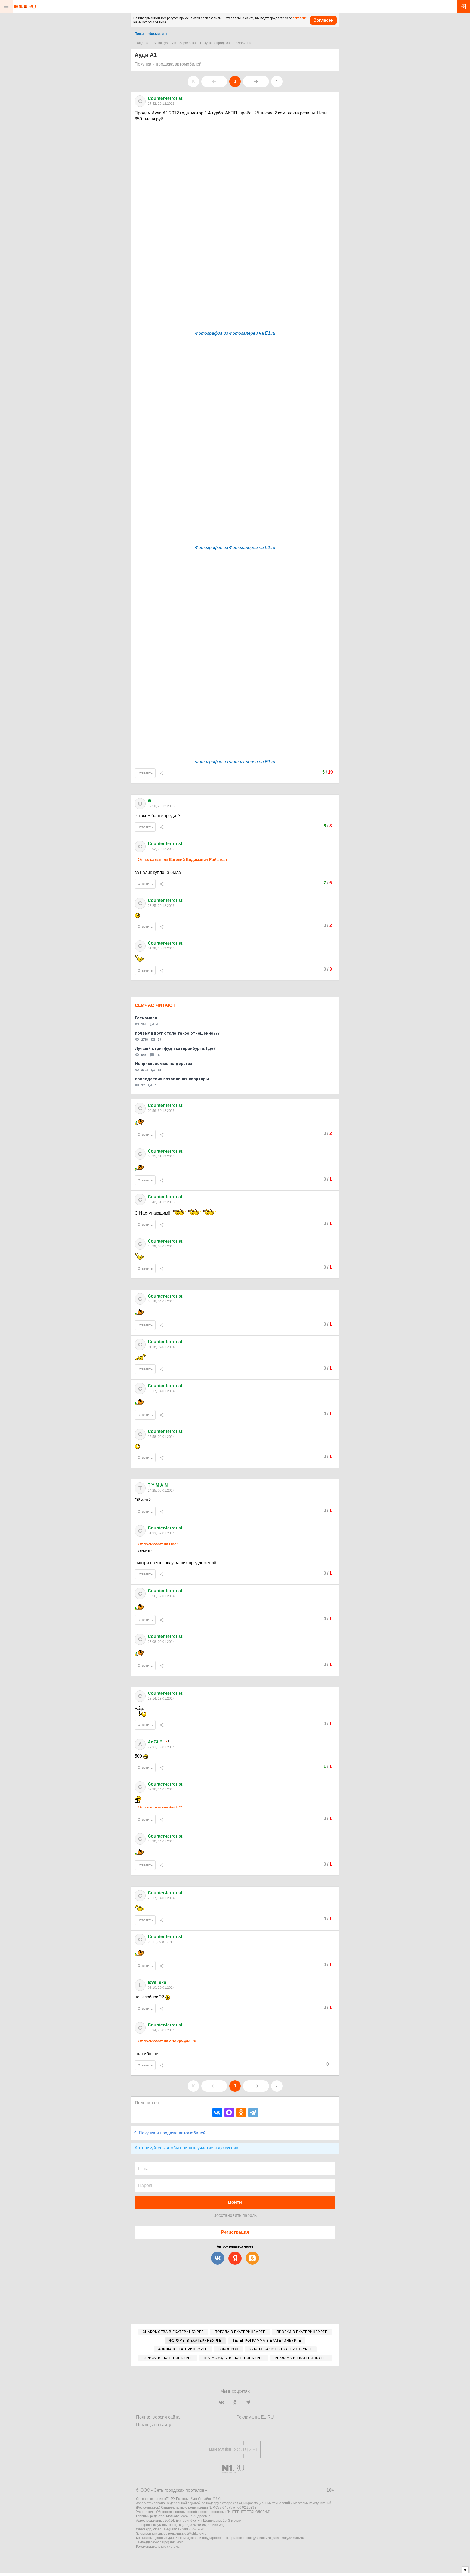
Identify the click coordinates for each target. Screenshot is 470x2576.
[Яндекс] (235, 2258)
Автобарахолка (184, 43)
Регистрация (235, 2232)
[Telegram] (253, 2113)
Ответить (145, 773)
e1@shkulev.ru (195, 2534)
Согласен (323, 20)
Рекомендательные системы (158, 2547)
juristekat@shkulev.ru (288, 2538)
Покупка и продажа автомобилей (226, 43)
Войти (235, 2202)
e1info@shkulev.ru (257, 2538)
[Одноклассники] (241, 2113)
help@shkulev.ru (172, 2542)
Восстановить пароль (235, 2215)
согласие (300, 18)
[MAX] (229, 2113)
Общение (142, 43)
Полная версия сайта (158, 2417)
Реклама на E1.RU (255, 2417)
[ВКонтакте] (217, 2113)
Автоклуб (161, 43)
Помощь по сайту (154, 2425)
